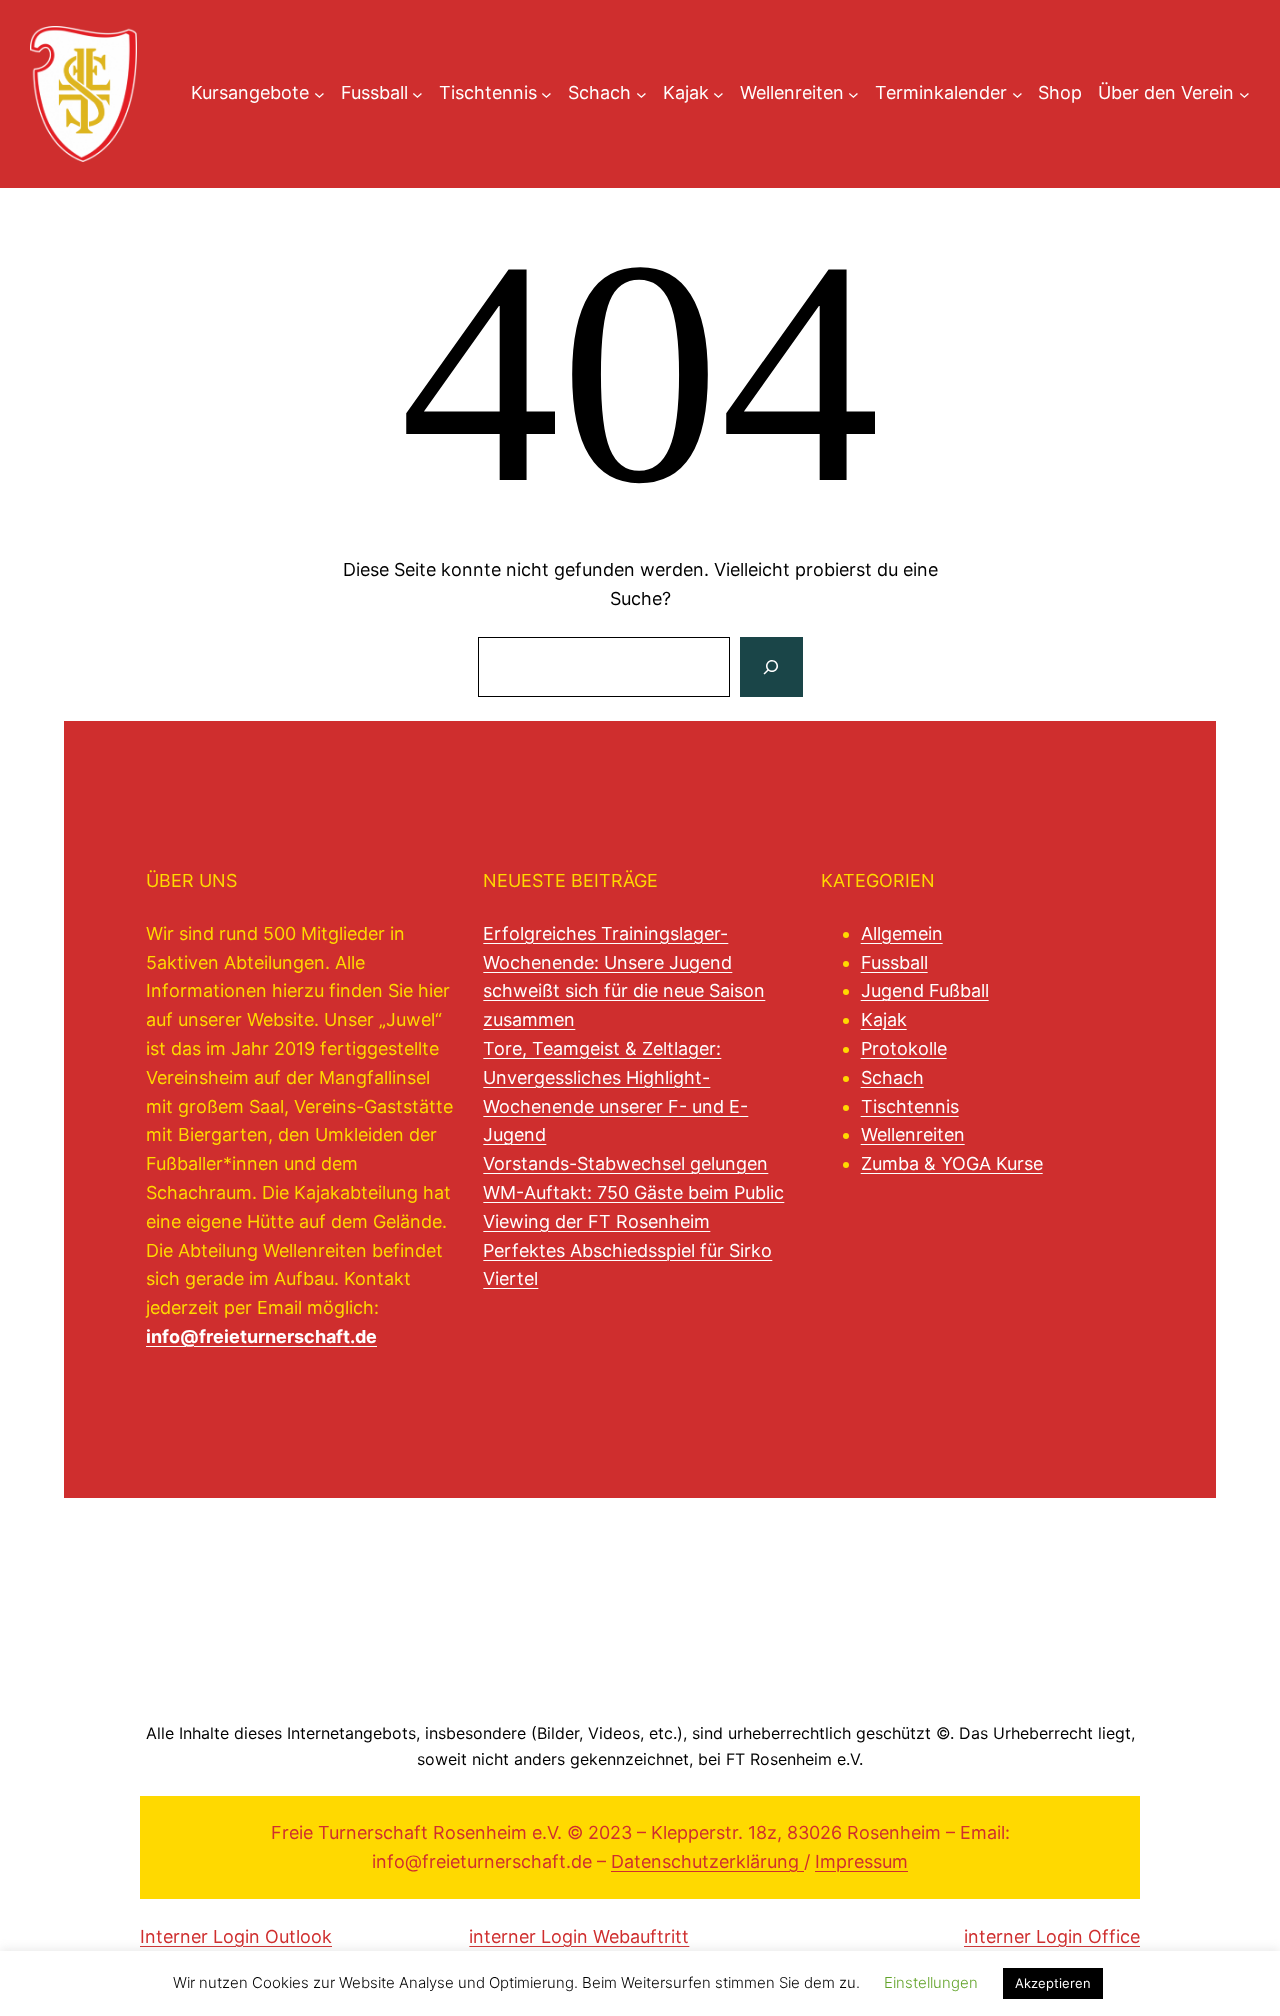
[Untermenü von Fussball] (417, 93)
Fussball (894, 962)
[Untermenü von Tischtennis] (546, 93)
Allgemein (902, 933)
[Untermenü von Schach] (641, 93)
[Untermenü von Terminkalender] (1017, 93)
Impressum (861, 1861)
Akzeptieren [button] (1053, 1983)
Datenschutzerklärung (707, 1861)
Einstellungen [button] (931, 1982)
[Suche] (771, 667)
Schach (892, 1077)
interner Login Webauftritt (579, 1936)
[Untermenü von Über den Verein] (1244, 93)
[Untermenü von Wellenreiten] (853, 93)
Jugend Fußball (925, 990)
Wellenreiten (913, 1134)
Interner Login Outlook (236, 1936)
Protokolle (904, 1048)
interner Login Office (1052, 1936)
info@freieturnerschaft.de (261, 1336)
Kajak (884, 1019)
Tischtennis (910, 1106)
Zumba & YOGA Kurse (952, 1163)
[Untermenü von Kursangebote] (319, 93)
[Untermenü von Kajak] (718, 93)
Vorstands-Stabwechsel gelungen (625, 1163)
